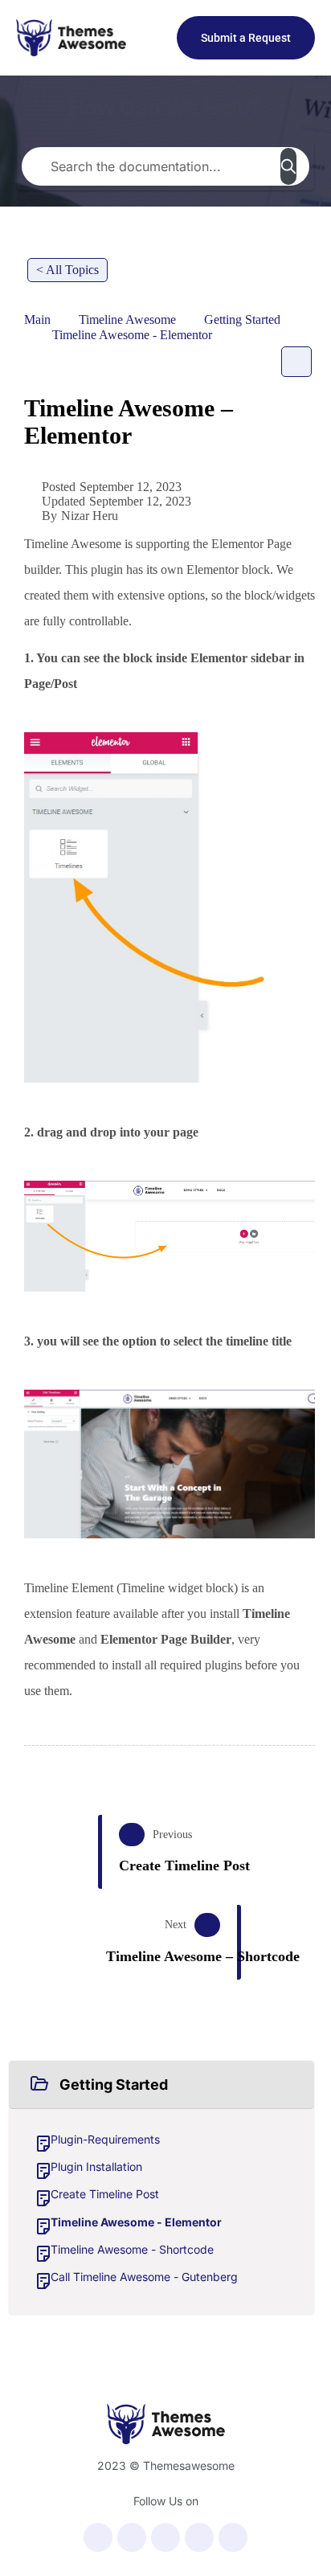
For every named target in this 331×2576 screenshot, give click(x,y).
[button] (161, 2085)
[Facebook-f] (98, 2537)
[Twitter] (132, 2537)
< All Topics (67, 270)
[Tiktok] (233, 2537)
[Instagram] (199, 2537)
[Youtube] (165, 2537)
